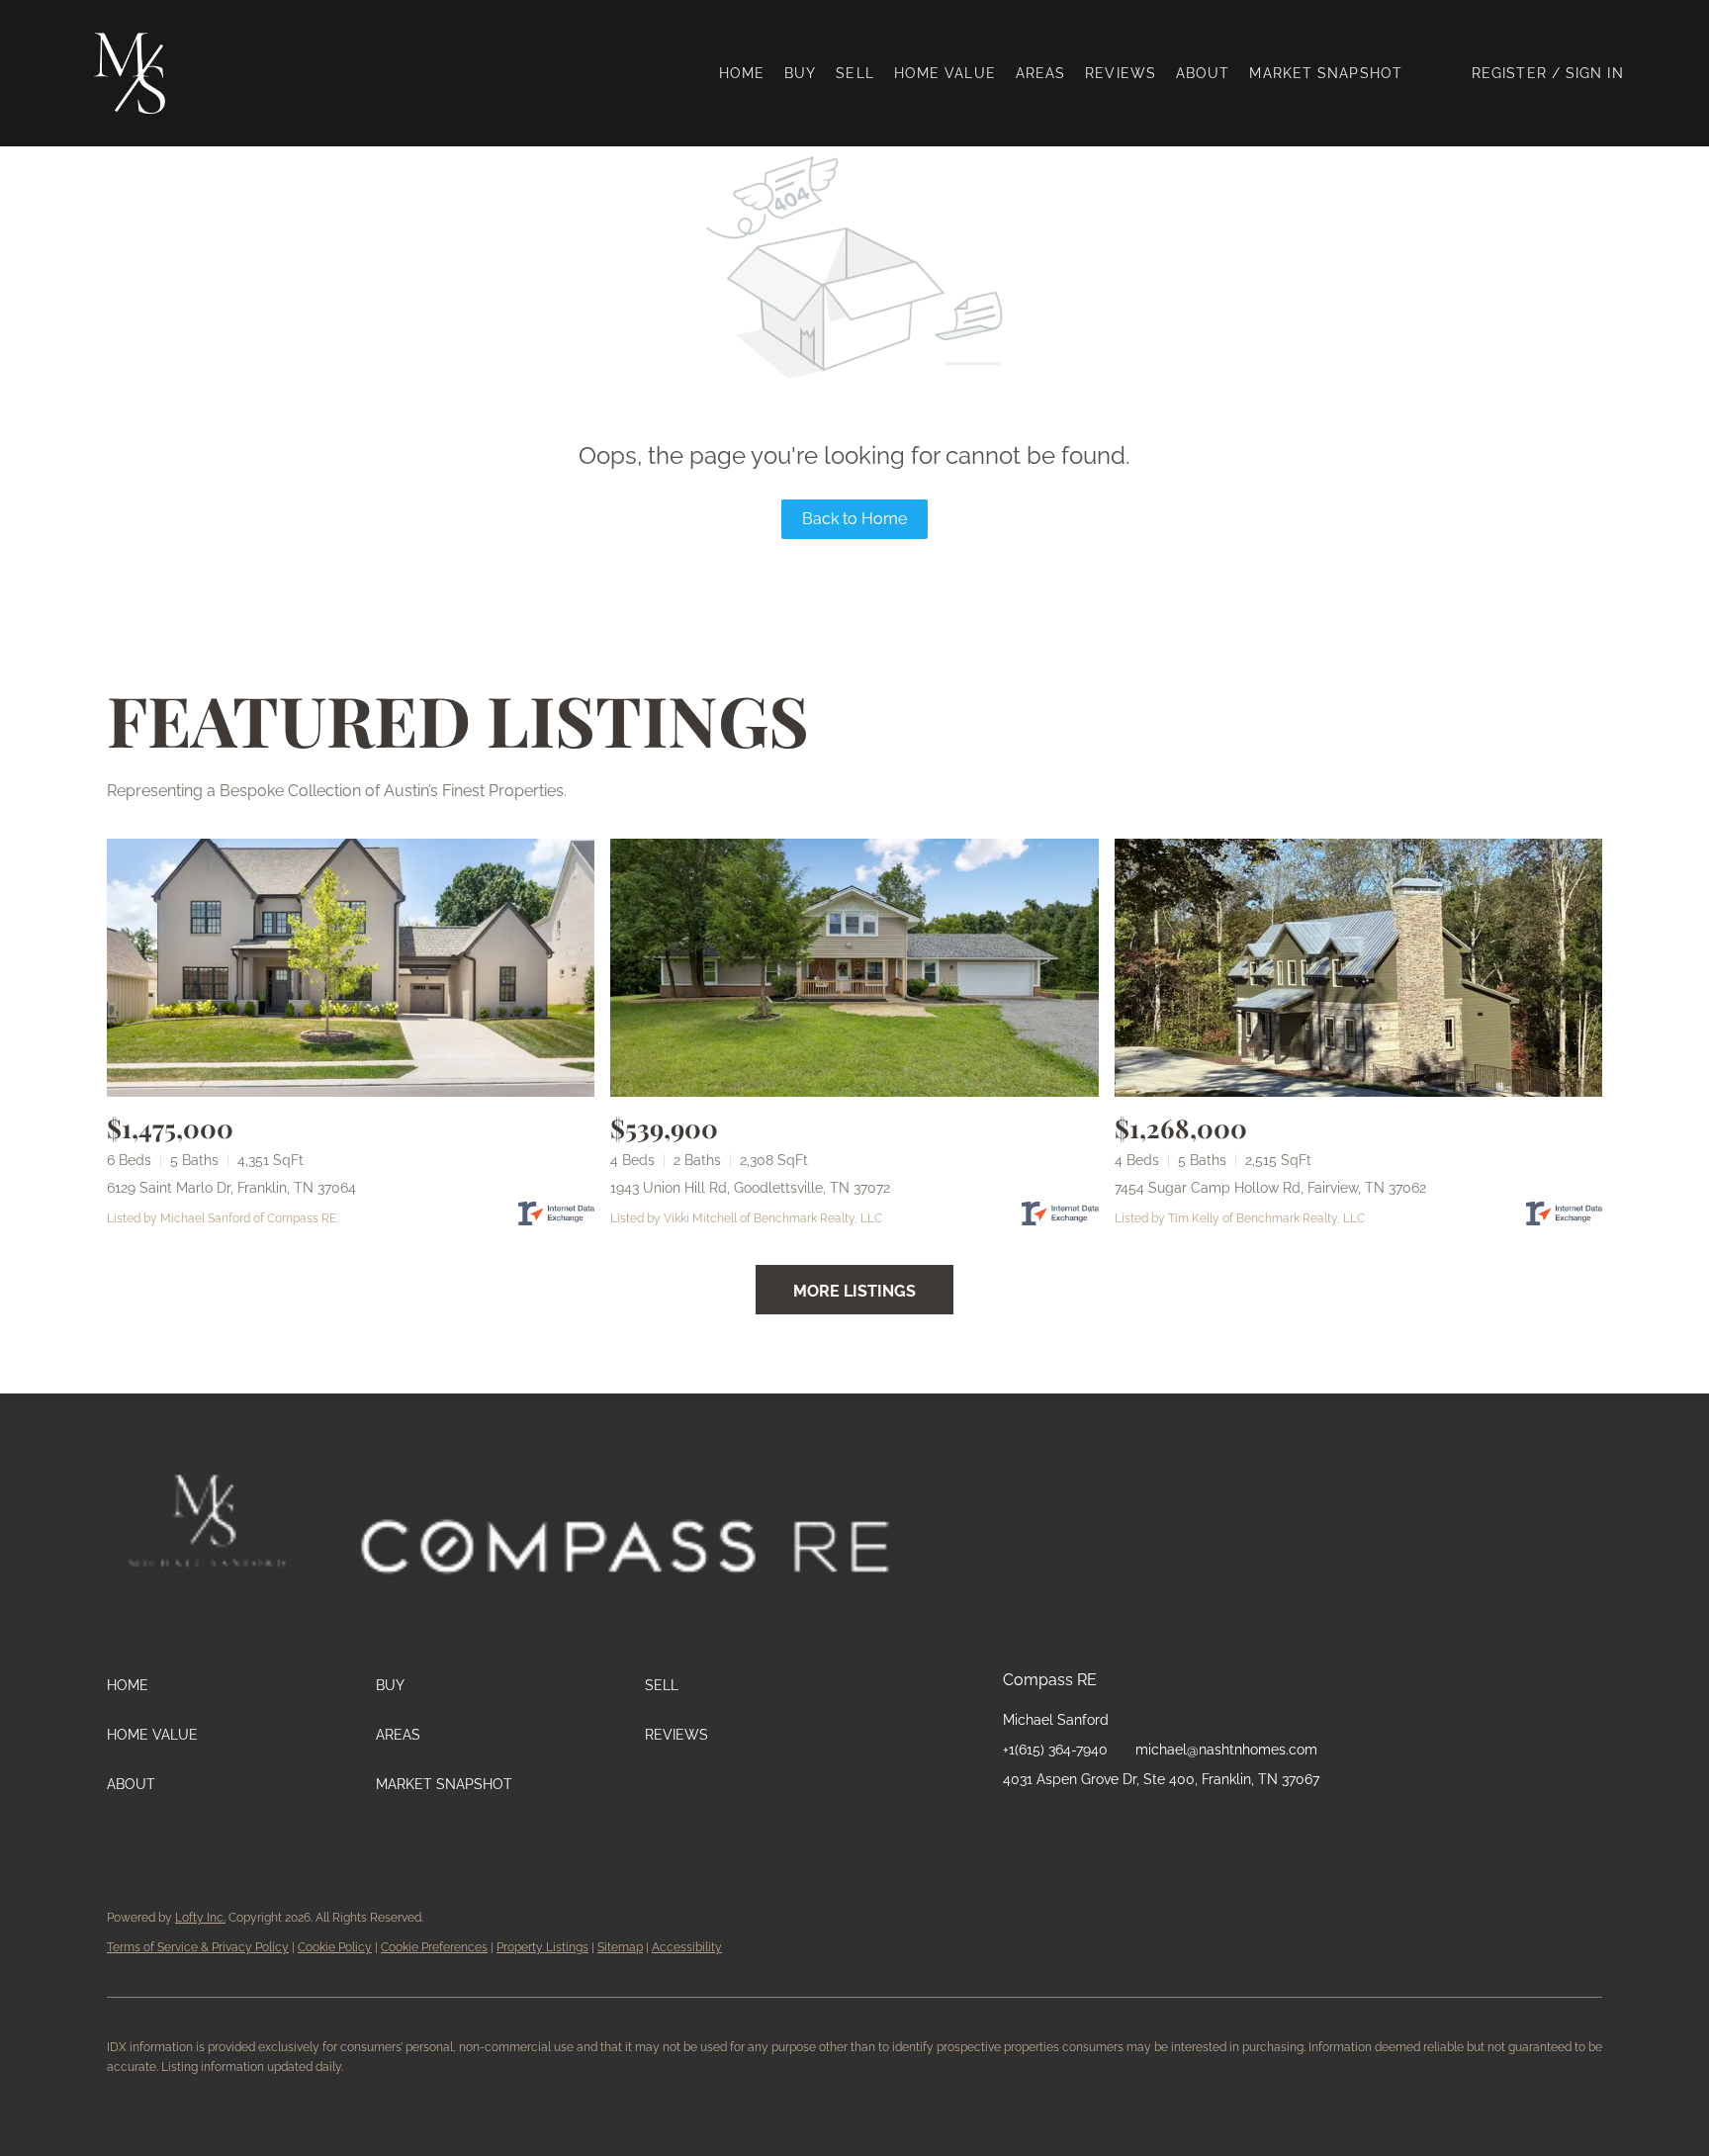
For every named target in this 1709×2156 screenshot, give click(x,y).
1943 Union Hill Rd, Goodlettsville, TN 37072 (750, 1188)
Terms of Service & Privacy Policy (198, 1947)
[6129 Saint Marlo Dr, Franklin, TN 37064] (351, 968)
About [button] (1203, 73)
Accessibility (687, 1947)
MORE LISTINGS (854, 1291)
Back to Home (854, 519)
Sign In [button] (1595, 73)
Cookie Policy (335, 1947)
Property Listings (542, 1947)
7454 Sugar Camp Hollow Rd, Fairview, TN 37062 (1270, 1188)
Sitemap (620, 1947)
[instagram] (1136, 1824)
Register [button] (1509, 73)
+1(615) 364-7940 (1055, 1750)
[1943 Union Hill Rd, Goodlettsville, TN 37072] (854, 968)
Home (742, 73)
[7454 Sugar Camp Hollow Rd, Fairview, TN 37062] (1358, 968)
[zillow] (1097, 1824)
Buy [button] (800, 73)
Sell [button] (854, 73)
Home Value (945, 73)
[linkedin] (1057, 1824)
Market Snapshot (1326, 73)
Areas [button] (1041, 73)
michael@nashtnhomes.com (1226, 1750)
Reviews (1121, 73)
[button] (138, 73)
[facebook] (1018, 1824)
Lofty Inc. (200, 1918)
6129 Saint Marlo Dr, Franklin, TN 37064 (231, 1188)
